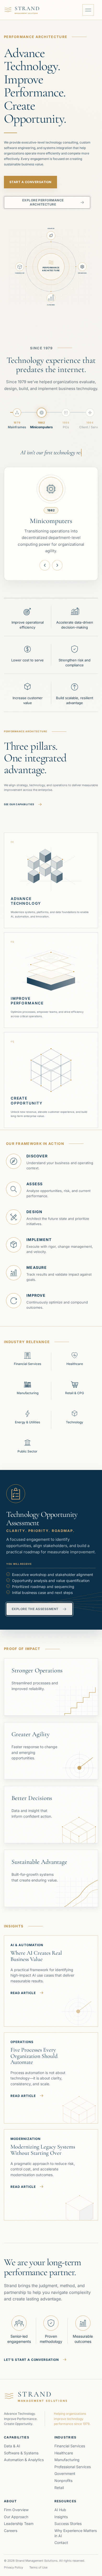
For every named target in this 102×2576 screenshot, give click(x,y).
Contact (61, 2536)
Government (65, 2467)
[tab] (17, 421)
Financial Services (70, 2439)
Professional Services (73, 2460)
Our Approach (16, 2510)
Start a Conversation (30, 182)
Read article (23, 1986)
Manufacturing (67, 2453)
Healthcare (64, 2446)
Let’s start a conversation (31, 2353)
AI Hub (60, 2503)
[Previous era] (45, 558)
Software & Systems (21, 2446)
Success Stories (68, 2517)
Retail (59, 2481)
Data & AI (12, 2439)
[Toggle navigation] (88, 10)
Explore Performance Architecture (43, 202)
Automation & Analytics (24, 2453)
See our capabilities (19, 798)
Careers (11, 2524)
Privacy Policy (13, 2561)
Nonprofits (63, 2474)
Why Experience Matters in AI (76, 2526)
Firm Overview (16, 2503)
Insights (61, 2510)
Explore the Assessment (35, 1602)
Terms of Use (38, 2561)
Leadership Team (19, 2517)
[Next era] (57, 558)
